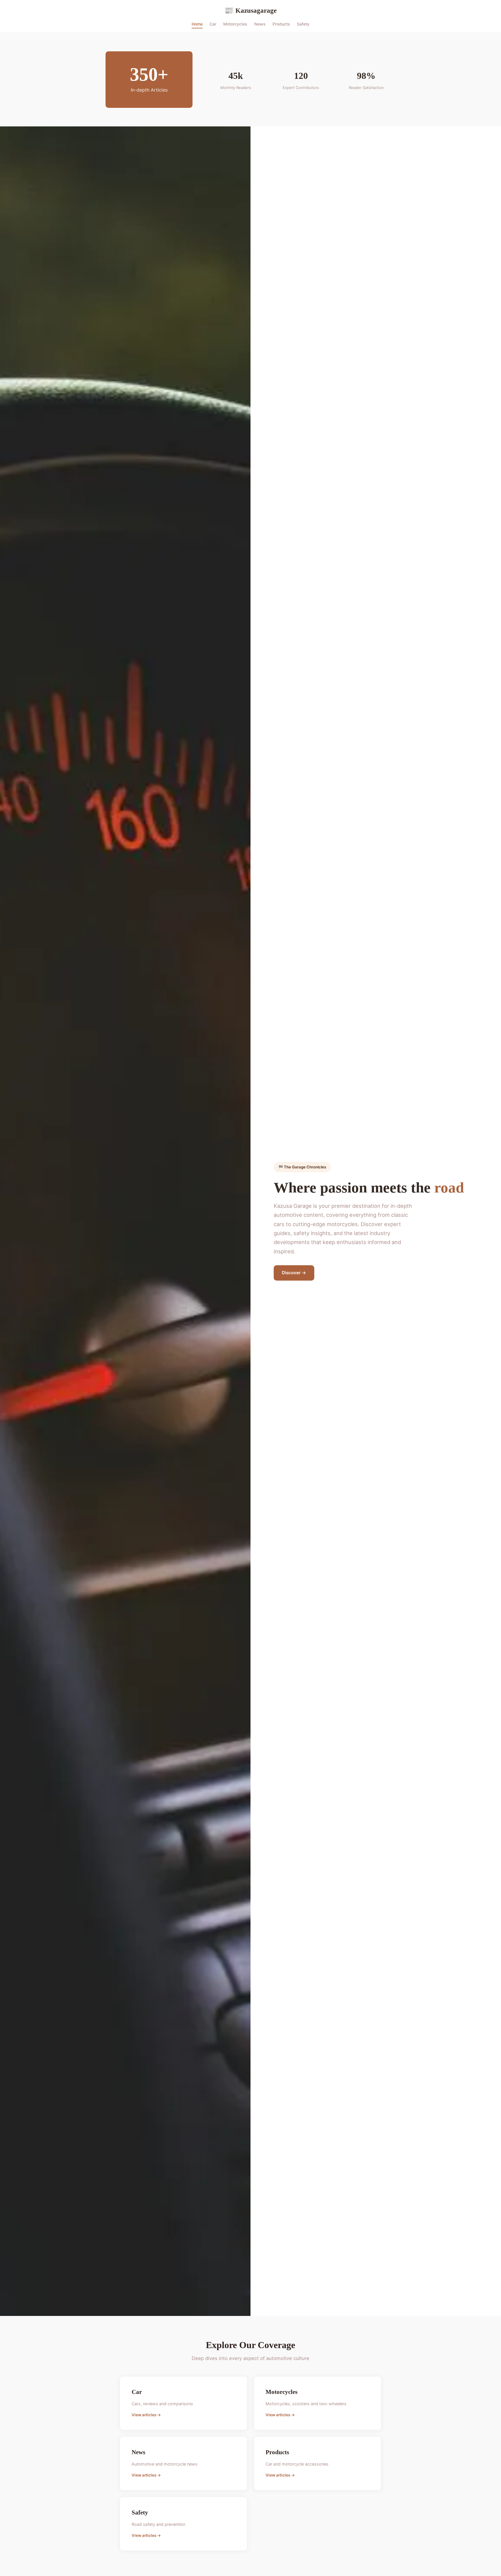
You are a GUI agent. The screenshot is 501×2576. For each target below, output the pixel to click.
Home (197, 24)
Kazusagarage (251, 10)
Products (281, 24)
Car (213, 24)
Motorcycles (235, 24)
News (260, 24)
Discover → (294, 1273)
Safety (303, 24)
